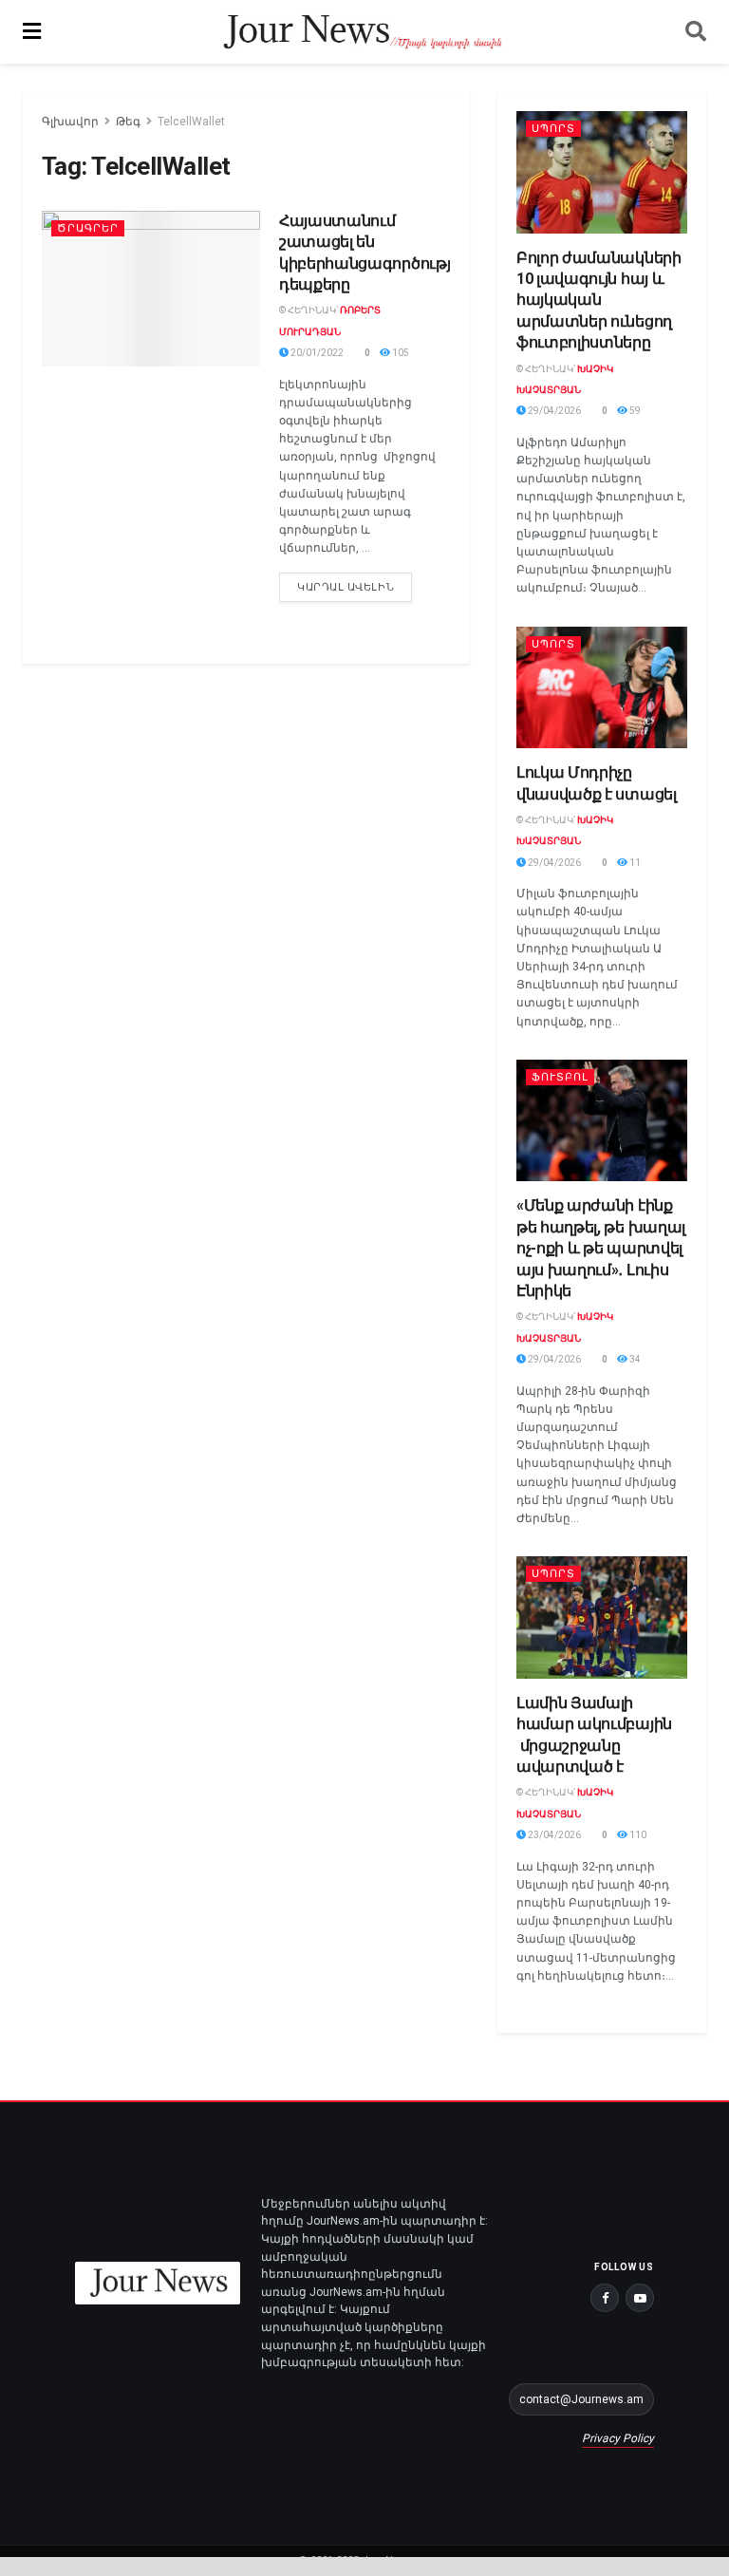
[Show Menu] (32, 32)
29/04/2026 (553, 411)
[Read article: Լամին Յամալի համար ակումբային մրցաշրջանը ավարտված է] (602, 1617)
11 (634, 863)
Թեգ (128, 122)
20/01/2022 (316, 353)
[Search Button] (696, 32)
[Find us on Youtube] (640, 2298)
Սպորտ (553, 129)
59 (634, 411)
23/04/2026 (553, 1835)
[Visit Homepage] (363, 32)
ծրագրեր (88, 228)
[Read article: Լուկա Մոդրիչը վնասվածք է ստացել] (602, 688)
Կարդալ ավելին (355, 583)
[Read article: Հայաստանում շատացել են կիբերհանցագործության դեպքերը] (151, 289)
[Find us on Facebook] (605, 2298)
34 (634, 1359)
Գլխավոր (70, 122)
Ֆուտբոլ (560, 1077)
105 (400, 353)
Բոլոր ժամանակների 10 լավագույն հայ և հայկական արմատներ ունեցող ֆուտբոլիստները (599, 301)
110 (637, 1835)
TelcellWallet (191, 122)
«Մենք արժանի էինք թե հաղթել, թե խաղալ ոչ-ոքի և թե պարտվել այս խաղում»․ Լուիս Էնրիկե (601, 1248)
